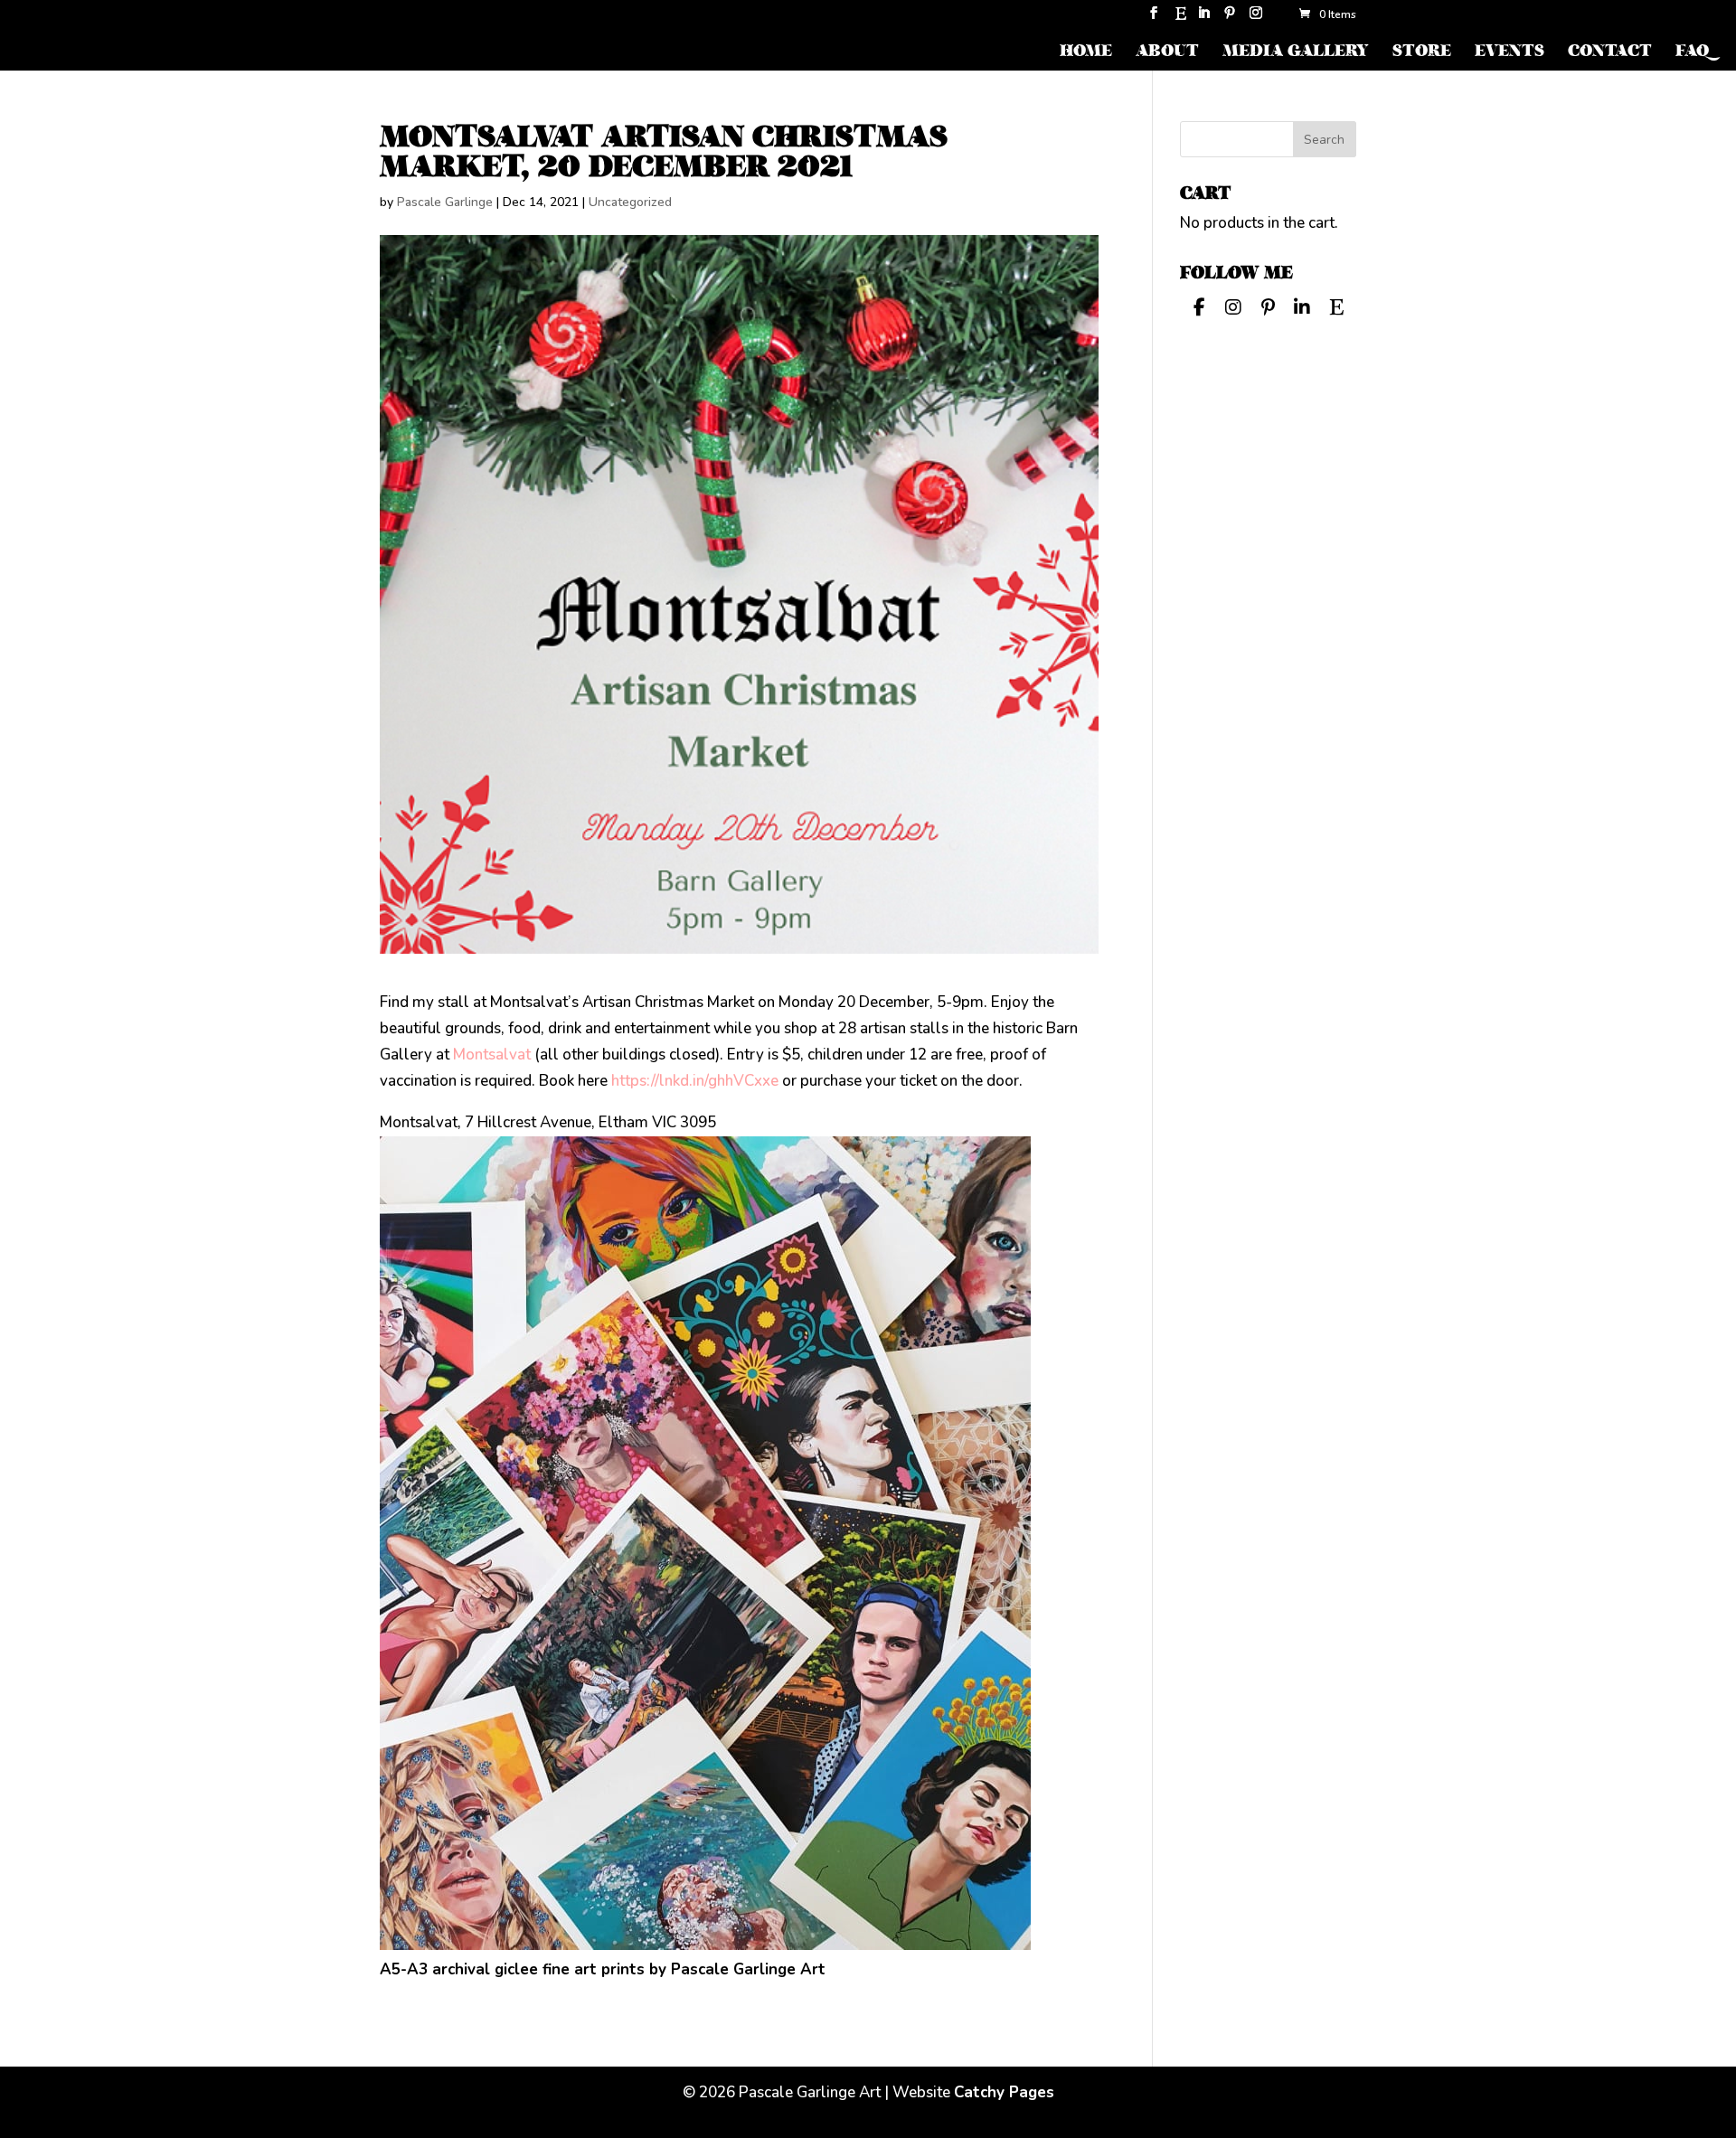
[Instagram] (1256, 19)
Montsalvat (492, 1055)
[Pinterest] (1230, 19)
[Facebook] (1199, 306)
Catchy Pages (1004, 2092)
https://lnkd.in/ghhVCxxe (695, 1081)
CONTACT (1610, 53)
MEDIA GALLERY (1296, 53)
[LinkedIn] (1203, 19)
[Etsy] (1181, 19)
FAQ (1692, 53)
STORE (1422, 53)
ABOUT (1167, 53)
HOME (1086, 53)
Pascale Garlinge (445, 202)
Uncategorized (630, 202)
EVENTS (1510, 53)
